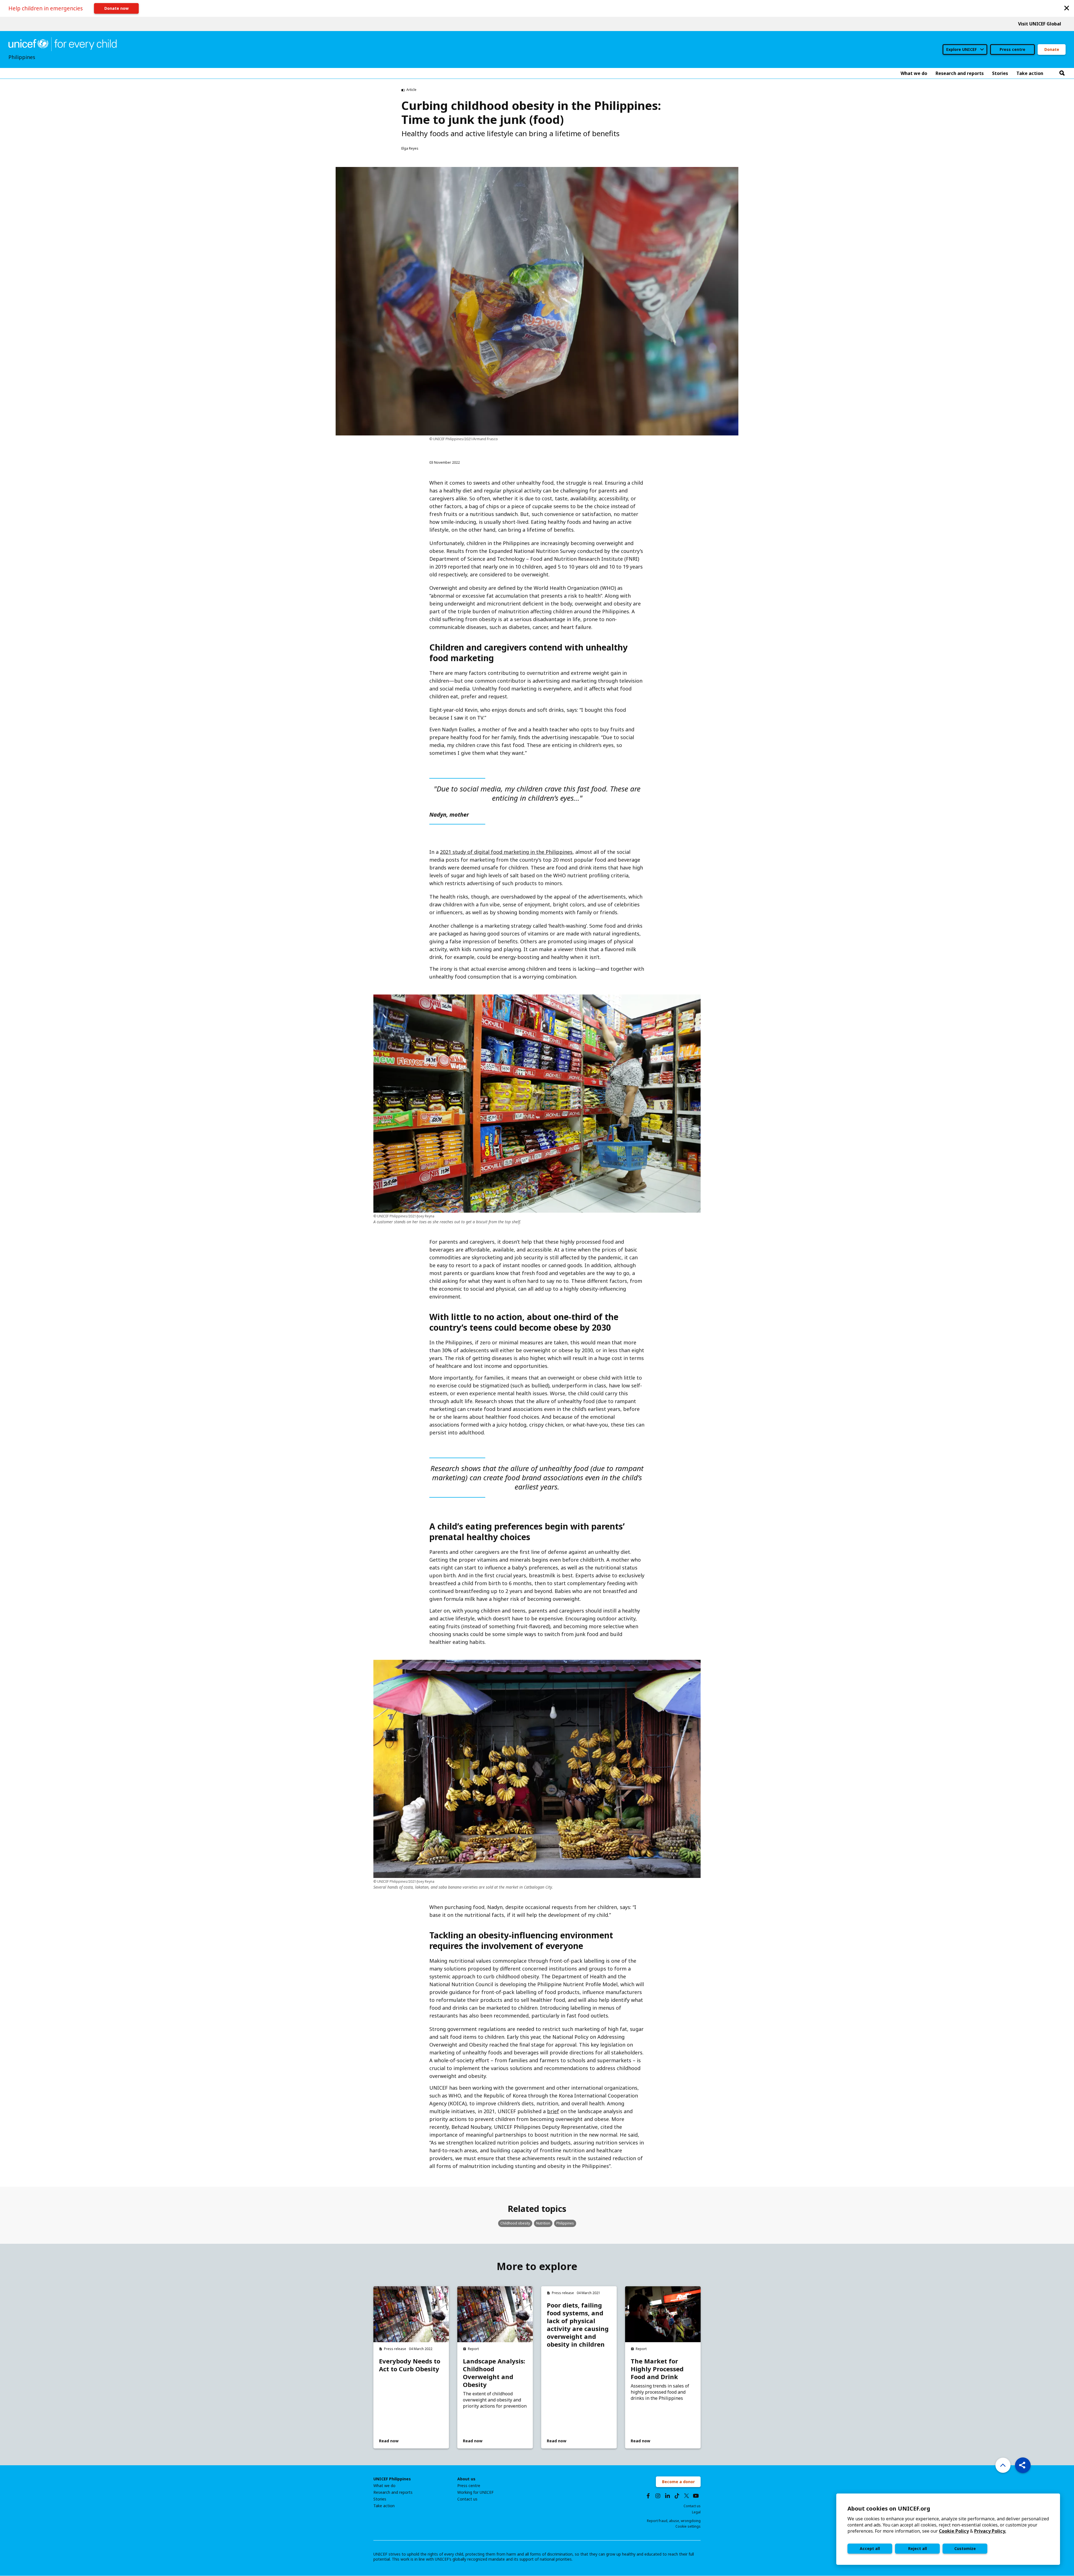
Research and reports (393, 2492)
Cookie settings (688, 2526)
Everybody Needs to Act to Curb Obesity (410, 2365)
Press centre (1012, 49)
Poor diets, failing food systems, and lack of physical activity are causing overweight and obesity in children (578, 2325)
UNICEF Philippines (392, 2479)
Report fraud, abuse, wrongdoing (674, 2521)
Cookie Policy (954, 2531)
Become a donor (678, 2482)
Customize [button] (965, 2548)
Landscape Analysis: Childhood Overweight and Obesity (494, 2373)
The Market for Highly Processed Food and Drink (657, 2369)
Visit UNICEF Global (1040, 24)
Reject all (918, 2548)
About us (466, 2479)
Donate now (116, 8)
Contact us (467, 2499)
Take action (384, 2506)
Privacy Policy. (990, 2531)
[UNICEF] (63, 44)
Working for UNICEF (475, 2492)
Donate (1052, 49)
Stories (380, 2499)
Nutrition (543, 2223)
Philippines (565, 2223)
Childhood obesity (515, 2223)
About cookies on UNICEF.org (889, 2508)
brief (553, 2111)
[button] (1067, 8)
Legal (696, 2512)
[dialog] (948, 2529)
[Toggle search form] (1062, 73)
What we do (384, 2486)
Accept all (870, 2548)
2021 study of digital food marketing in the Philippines (506, 852)
